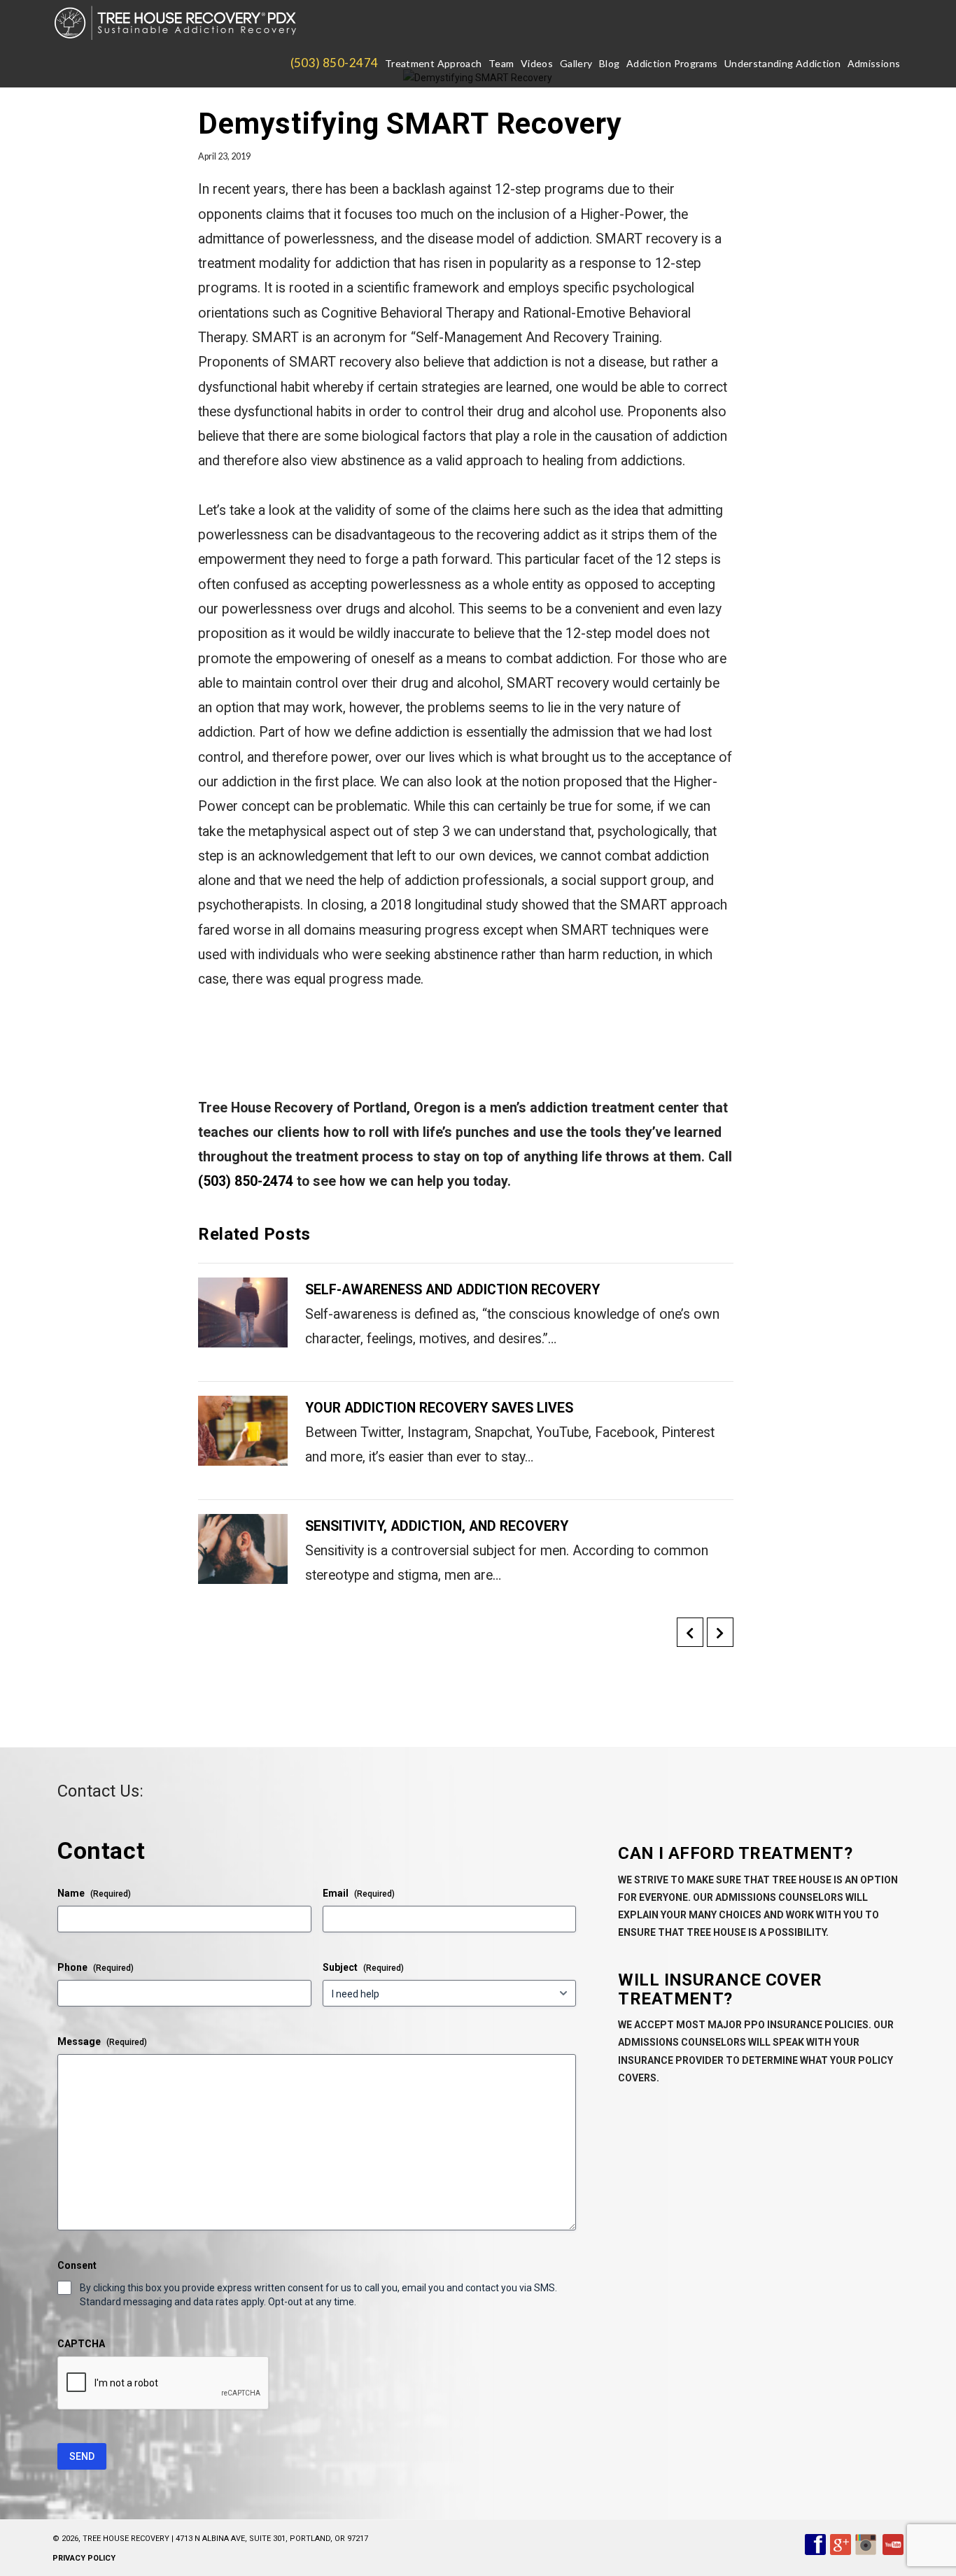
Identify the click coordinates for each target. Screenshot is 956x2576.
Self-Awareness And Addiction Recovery (452, 1290)
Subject (363, 1967)
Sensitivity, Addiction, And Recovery (437, 1526)
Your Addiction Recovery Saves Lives (439, 1408)
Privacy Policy (84, 2558)
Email (359, 1893)
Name (94, 1893)
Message (102, 2041)
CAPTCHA (81, 2344)
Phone (96, 1967)
